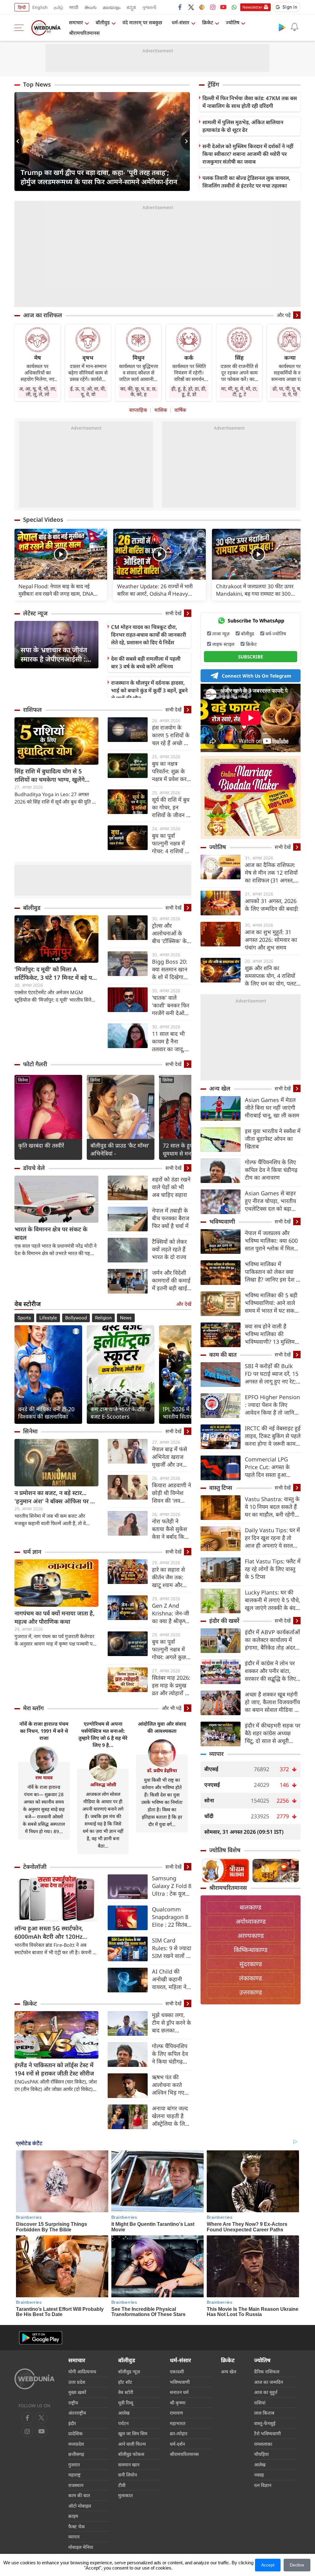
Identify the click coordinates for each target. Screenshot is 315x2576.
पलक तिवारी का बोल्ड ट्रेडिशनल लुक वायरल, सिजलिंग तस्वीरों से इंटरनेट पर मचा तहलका (246, 182)
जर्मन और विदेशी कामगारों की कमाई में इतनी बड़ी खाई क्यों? (171, 1280)
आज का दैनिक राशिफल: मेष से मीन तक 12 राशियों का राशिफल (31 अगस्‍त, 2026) (271, 873)
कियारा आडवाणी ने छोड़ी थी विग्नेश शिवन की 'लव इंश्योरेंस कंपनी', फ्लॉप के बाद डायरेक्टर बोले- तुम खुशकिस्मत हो (171, 1493)
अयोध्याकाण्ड (251, 1921)
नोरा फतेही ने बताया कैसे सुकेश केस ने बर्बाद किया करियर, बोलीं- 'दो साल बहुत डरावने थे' (170, 1529)
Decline (297, 2565)
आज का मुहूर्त (266, 2392)
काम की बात (223, 1355)
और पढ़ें (284, 315)
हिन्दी (22, 7)
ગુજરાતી (149, 7)
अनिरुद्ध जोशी (103, 1784)
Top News (37, 84)
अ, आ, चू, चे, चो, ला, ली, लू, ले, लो (38, 391)
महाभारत (178, 2423)
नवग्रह (259, 2475)
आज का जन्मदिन (269, 2382)
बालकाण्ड (251, 1907)
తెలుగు (91, 7)
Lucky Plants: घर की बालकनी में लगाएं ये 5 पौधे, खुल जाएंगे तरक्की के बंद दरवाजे (273, 1600)
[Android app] (41, 2338)
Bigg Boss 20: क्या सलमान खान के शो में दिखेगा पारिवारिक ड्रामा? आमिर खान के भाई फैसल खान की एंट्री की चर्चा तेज (171, 969)
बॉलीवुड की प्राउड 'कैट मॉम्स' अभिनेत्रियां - (120, 1149)
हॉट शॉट (125, 2382)
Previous (19, 141)
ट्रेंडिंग (213, 84)
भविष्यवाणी (222, 1221)
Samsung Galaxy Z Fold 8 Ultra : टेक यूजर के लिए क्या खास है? (172, 1886)
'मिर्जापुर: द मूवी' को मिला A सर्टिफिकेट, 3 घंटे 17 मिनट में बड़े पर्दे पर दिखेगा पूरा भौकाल (55, 974)
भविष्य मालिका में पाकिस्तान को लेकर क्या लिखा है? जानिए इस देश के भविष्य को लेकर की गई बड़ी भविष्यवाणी (273, 1272)
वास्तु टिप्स (221, 1488)
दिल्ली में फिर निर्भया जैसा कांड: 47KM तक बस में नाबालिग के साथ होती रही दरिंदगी (250, 102)
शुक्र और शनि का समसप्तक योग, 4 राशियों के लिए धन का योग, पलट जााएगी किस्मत (271, 976)
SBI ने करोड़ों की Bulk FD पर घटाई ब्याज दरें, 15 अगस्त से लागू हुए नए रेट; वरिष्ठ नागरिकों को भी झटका (272, 1374)
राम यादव (44, 1777)
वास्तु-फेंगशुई (265, 2423)
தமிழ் (58, 7)
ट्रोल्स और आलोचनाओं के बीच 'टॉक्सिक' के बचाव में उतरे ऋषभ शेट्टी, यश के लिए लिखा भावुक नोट (171, 933)
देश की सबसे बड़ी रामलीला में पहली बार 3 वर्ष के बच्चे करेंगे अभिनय (146, 662)
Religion (103, 1318)
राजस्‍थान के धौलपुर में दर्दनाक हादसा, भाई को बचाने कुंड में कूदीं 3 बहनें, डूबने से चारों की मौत (149, 690)
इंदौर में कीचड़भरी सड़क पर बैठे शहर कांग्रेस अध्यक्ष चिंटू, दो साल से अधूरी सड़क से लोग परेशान (273, 1733)
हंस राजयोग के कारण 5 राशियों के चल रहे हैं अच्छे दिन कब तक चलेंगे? (172, 735)
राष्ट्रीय (73, 2403)
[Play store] (282, 27)
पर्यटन (123, 2423)
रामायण (176, 2413)
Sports (24, 1318)
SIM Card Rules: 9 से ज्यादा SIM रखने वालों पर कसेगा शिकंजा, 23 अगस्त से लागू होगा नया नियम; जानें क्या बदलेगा (172, 1948)
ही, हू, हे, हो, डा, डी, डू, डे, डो (189, 391)
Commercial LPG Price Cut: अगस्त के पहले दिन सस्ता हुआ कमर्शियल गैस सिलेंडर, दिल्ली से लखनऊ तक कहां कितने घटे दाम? (272, 1467)
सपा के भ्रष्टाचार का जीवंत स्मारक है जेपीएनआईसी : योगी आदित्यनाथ (54, 654)
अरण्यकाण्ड (251, 1936)
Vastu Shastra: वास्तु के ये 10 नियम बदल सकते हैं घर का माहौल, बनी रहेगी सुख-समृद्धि (272, 1507)
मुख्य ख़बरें (77, 2392)
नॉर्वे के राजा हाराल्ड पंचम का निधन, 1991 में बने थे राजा (44, 1731)
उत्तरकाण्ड (251, 1992)
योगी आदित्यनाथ (82, 2371)
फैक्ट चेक (77, 2526)
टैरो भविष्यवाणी (267, 2433)
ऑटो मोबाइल (80, 2506)
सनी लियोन (128, 2475)
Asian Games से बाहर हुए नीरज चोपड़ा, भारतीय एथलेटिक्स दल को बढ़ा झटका (270, 1201)
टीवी (122, 2485)
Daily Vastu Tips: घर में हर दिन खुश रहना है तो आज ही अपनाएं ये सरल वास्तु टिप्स (272, 1538)
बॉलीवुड (103, 22)
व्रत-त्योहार (179, 2433)
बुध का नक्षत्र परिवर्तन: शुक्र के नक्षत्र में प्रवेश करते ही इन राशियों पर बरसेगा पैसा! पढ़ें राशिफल (171, 771)
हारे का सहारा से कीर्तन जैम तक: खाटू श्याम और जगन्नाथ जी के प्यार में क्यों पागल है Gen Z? (171, 1577)
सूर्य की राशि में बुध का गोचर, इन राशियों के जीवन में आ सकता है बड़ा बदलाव (171, 807)
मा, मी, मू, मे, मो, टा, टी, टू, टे (239, 391)
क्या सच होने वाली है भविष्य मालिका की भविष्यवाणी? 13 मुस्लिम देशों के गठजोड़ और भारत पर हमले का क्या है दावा (271, 1334)
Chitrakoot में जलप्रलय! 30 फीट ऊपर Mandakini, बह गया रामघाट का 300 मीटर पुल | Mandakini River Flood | (256, 590)
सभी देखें (173, 613)
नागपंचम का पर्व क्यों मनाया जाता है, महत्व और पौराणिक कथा (54, 1617)
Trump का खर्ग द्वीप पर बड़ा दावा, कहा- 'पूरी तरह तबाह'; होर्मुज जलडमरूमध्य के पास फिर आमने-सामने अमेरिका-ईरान (99, 177)
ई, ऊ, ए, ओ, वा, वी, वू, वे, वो (88, 391)
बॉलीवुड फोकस (131, 2454)
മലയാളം (112, 7)
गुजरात (74, 2465)
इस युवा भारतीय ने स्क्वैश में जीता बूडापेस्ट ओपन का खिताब (273, 1139)
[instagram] (213, 7)
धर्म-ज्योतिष (276, 634)
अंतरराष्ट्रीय (77, 2413)
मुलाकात (126, 2495)
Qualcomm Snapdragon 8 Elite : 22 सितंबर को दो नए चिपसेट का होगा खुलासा (171, 1917)
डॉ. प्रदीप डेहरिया (162, 1770)
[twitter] (191, 7)
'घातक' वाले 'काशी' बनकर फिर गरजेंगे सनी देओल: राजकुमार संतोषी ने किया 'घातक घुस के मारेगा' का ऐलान (171, 1005)
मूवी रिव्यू (126, 2403)
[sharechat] (202, 7)
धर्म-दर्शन (177, 2444)
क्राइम (73, 2516)
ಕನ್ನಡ (131, 7)
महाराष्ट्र (74, 2475)
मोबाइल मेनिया (81, 2547)
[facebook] (180, 7)
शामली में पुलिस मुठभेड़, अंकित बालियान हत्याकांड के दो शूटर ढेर (243, 126)
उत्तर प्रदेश (77, 2382)
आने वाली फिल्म (132, 2444)
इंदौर (72, 2423)
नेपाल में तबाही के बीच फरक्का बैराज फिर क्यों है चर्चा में (171, 1218)
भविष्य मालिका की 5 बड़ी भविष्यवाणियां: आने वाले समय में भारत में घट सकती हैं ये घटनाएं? (272, 1303)
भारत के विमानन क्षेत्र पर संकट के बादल (51, 1233)
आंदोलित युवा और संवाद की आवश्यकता (162, 1727)
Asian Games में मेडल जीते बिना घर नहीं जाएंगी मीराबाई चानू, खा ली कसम (272, 1108)
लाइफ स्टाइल (223, 644)
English (40, 7)
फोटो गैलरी (35, 1064)
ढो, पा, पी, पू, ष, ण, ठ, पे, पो (290, 391)
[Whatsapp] (234, 7)
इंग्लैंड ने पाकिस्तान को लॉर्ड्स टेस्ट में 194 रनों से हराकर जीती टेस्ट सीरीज (54, 2069)
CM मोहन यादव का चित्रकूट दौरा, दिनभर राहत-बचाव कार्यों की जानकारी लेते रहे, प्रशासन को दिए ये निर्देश (149, 635)
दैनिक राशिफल (267, 2371)
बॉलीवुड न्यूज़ (129, 2371)
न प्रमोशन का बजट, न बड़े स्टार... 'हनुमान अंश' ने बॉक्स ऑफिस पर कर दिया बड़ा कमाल (56, 1497)
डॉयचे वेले (34, 1168)
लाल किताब (264, 2413)
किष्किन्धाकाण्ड (251, 1950)
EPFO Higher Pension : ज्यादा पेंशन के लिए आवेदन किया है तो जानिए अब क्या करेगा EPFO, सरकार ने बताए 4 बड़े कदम (273, 1405)
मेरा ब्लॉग (33, 1708)
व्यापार (216, 1754)
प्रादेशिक (76, 2433)
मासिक (161, 410)
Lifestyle (48, 1318)
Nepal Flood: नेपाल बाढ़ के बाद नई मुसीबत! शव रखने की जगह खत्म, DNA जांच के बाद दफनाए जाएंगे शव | (56, 590)
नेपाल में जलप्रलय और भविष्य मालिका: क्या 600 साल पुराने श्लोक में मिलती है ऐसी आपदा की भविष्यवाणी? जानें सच (272, 1241)
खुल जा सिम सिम (133, 2433)
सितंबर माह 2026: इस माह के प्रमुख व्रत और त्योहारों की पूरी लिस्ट (171, 1685)
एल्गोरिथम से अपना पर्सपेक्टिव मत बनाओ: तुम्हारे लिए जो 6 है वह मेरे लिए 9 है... (103, 1734)
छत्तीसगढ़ (76, 2454)
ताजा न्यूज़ (221, 634)
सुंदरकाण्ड (251, 1964)
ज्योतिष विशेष (225, 1850)
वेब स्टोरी (126, 2392)
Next (185, 141)
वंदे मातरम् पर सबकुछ (142, 22)
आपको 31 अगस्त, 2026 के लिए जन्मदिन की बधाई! (272, 905)
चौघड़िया (261, 2454)
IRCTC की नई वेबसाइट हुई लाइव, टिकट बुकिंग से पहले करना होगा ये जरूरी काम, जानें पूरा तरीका (273, 1436)
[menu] (21, 28)
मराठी (74, 7)
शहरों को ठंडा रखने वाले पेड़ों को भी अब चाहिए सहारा (171, 1187)
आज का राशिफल (43, 315)
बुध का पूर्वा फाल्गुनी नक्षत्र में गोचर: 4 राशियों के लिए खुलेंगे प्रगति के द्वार (172, 843)
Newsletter (252, 7)
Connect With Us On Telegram (257, 676)
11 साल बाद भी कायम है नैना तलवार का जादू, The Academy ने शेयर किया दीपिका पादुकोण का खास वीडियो (169, 1041)
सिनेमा (23, 1080)
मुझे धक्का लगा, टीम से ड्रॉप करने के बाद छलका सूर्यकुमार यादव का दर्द (171, 2023)
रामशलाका (263, 2444)
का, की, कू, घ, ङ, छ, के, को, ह (138, 391)
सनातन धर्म (179, 2392)
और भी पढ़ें (172, 1708)
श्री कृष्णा (178, 2403)
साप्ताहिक (138, 410)
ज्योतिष (233, 22)
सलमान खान (129, 2465)
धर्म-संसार (181, 22)
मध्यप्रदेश (76, 2444)
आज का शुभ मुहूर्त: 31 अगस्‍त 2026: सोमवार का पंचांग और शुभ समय (271, 940)
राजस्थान (76, 2485)
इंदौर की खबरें (224, 1621)
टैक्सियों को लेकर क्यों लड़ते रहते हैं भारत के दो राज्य (169, 1249)
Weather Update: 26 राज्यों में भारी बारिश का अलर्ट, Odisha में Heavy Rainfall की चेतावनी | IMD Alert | (155, 590)
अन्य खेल (220, 1088)
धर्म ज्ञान (32, 1552)
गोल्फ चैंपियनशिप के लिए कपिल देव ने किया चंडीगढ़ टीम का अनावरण (170, 2054)
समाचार (76, 22)
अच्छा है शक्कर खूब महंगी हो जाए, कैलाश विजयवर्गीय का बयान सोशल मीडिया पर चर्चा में (272, 1702)
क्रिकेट (208, 22)
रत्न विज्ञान (263, 2485)
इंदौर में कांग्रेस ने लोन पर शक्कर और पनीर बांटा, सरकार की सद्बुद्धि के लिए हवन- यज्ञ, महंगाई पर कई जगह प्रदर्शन (271, 1671)
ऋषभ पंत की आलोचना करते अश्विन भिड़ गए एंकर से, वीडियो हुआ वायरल (168, 2085)
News (126, 1318)
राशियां (260, 2403)
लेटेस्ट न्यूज (35, 613)
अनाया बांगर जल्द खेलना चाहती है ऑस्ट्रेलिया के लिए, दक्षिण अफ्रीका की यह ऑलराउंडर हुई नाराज (171, 2116)
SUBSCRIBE (251, 657)
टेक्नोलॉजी (35, 1867)
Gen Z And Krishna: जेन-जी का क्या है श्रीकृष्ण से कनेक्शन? (171, 1613)
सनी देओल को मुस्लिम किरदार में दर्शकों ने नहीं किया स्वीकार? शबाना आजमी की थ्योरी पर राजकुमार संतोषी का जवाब (248, 154)
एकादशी (177, 2371)
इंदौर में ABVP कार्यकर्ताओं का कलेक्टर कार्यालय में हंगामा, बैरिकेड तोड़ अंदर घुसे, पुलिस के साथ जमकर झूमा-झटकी (272, 1640)
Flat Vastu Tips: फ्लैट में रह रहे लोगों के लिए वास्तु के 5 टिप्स (273, 1569)
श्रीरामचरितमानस (84, 33)
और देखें (184, 1304)
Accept (268, 2565)
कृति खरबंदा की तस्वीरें (41, 1145)
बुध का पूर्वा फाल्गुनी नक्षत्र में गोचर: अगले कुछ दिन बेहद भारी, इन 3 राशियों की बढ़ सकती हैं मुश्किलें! (171, 1649)
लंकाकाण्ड (251, 1978)
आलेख (124, 2413)
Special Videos (43, 520)
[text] (61, 555)
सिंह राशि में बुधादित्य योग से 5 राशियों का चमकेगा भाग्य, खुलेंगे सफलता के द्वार (50, 776)
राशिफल (32, 710)
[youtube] (223, 7)
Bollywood (76, 1318)
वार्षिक (180, 410)
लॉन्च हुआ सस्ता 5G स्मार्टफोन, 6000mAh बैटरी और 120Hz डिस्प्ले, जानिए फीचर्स (49, 1933)
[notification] (294, 27)
